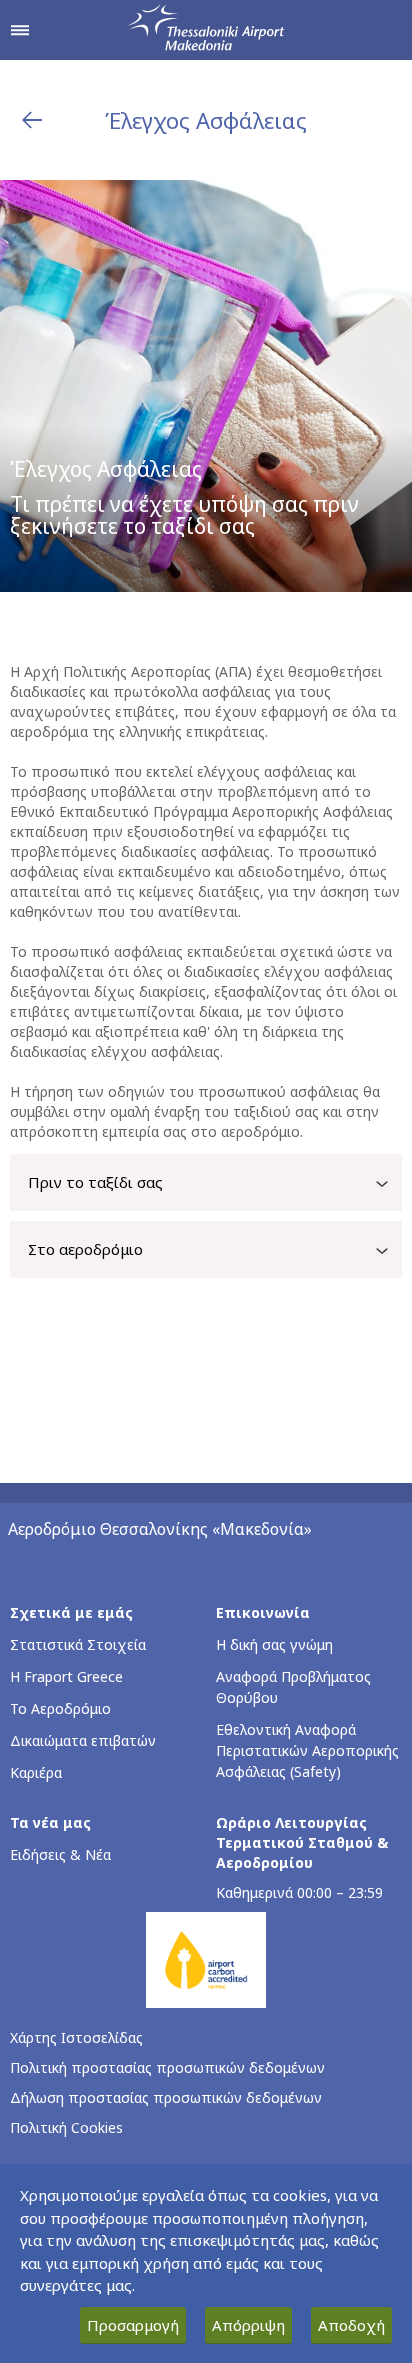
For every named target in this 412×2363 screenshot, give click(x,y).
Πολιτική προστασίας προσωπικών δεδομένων (167, 2067)
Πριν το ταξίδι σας (95, 1182)
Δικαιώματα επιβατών (83, 1740)
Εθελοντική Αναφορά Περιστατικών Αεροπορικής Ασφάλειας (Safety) (307, 1750)
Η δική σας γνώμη (274, 1644)
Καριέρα (36, 1772)
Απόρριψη (248, 2325)
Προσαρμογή (133, 2325)
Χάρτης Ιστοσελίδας (76, 2037)
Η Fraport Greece (66, 1676)
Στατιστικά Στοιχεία (78, 1644)
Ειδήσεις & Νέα (60, 1854)
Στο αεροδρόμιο (85, 1249)
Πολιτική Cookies (66, 2127)
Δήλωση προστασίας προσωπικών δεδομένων (166, 2097)
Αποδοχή (351, 2325)
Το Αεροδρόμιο (60, 1708)
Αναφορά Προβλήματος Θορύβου (293, 1687)
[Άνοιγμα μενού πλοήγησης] (20, 30)
